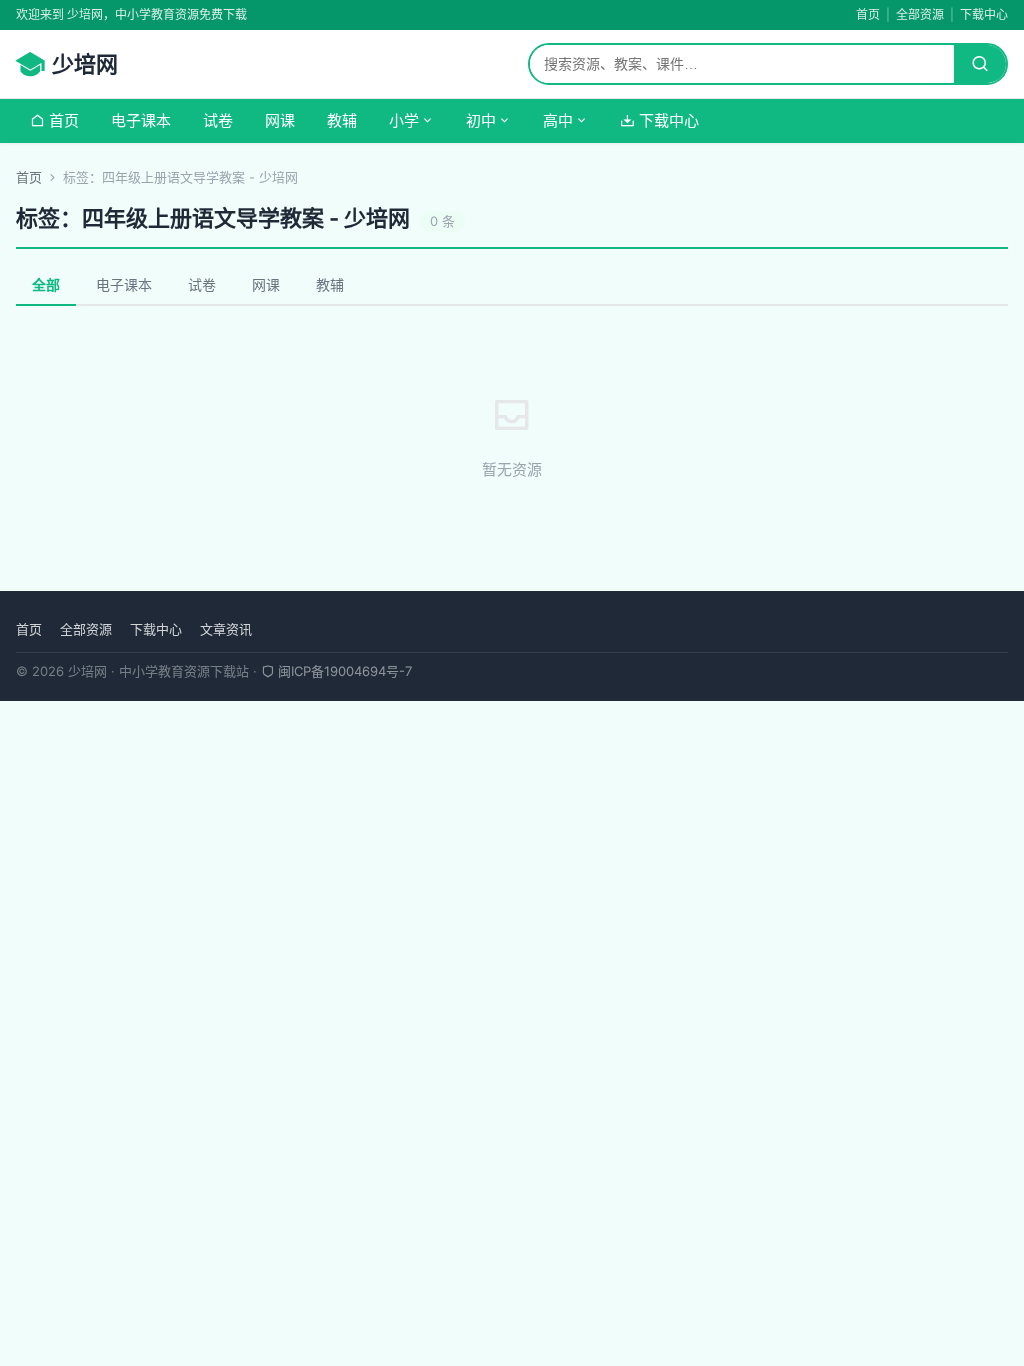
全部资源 (920, 14)
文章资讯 (226, 629)
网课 (280, 120)
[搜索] (980, 64)
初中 (481, 120)
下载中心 (984, 14)
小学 (404, 120)
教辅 (342, 120)
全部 (46, 284)
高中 (558, 120)
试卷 (218, 120)
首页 (868, 14)
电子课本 (141, 120)
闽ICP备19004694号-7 (343, 671)
